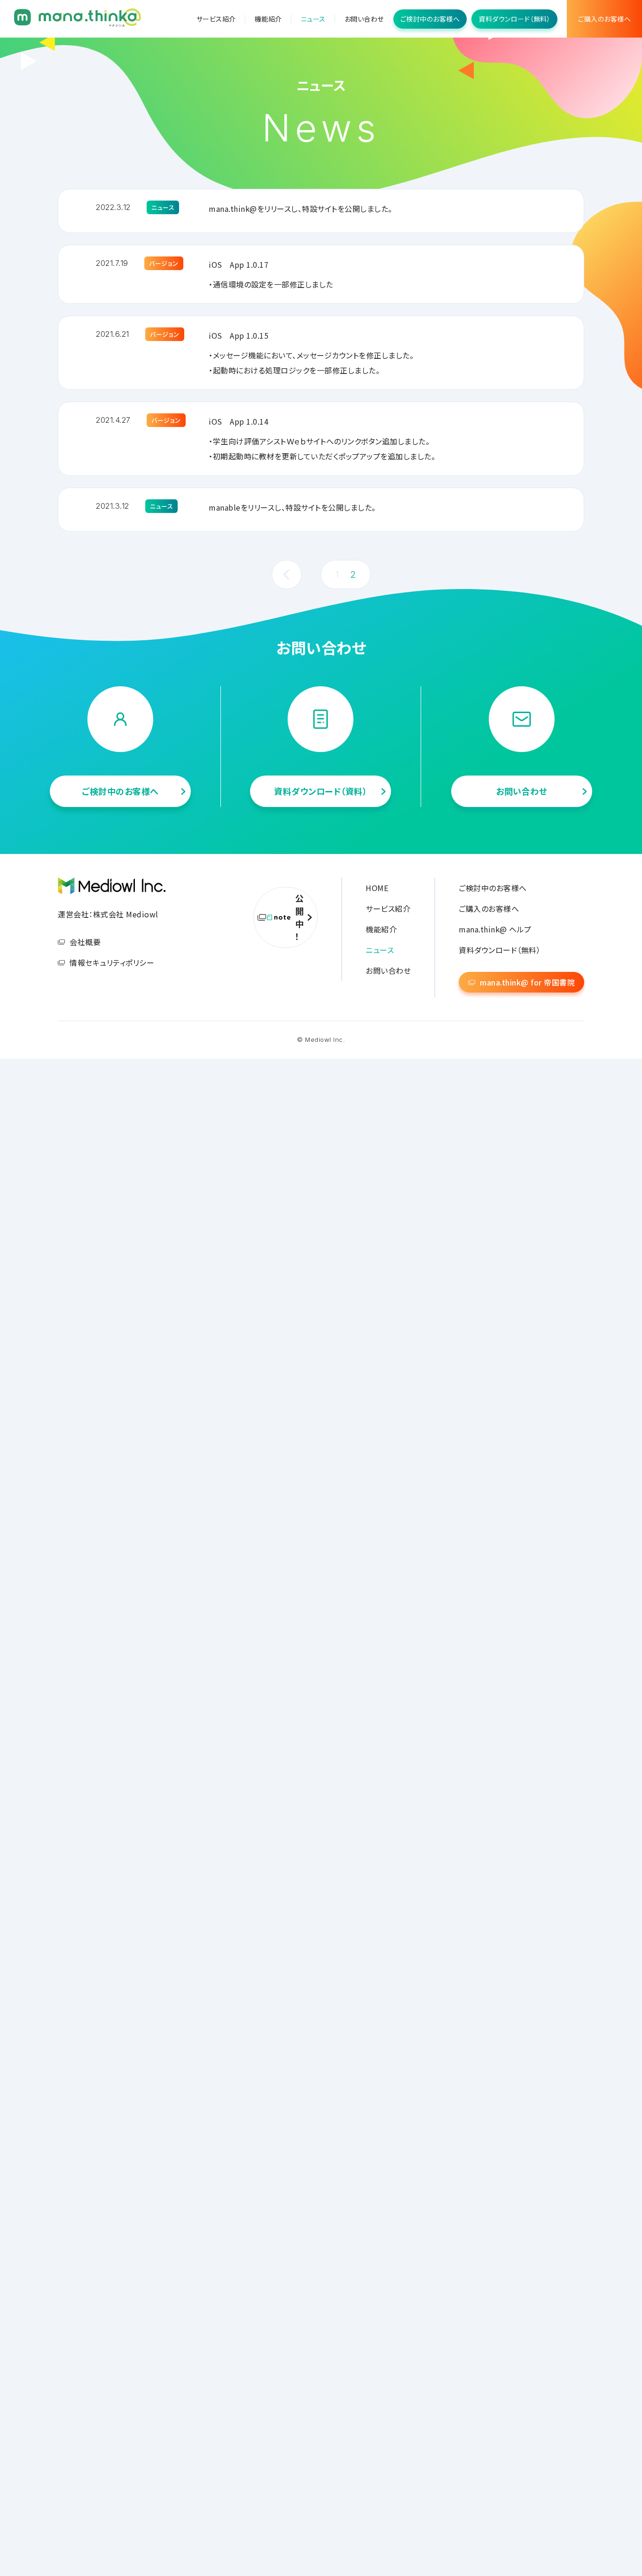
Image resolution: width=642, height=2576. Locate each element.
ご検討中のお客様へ (430, 19)
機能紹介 (268, 19)
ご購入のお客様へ (604, 19)
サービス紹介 (216, 19)
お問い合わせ (364, 19)
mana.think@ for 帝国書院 (527, 982)
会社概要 (85, 942)
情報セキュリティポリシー (112, 962)
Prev (287, 574)
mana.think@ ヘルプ (495, 929)
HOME (377, 888)
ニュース (313, 19)
